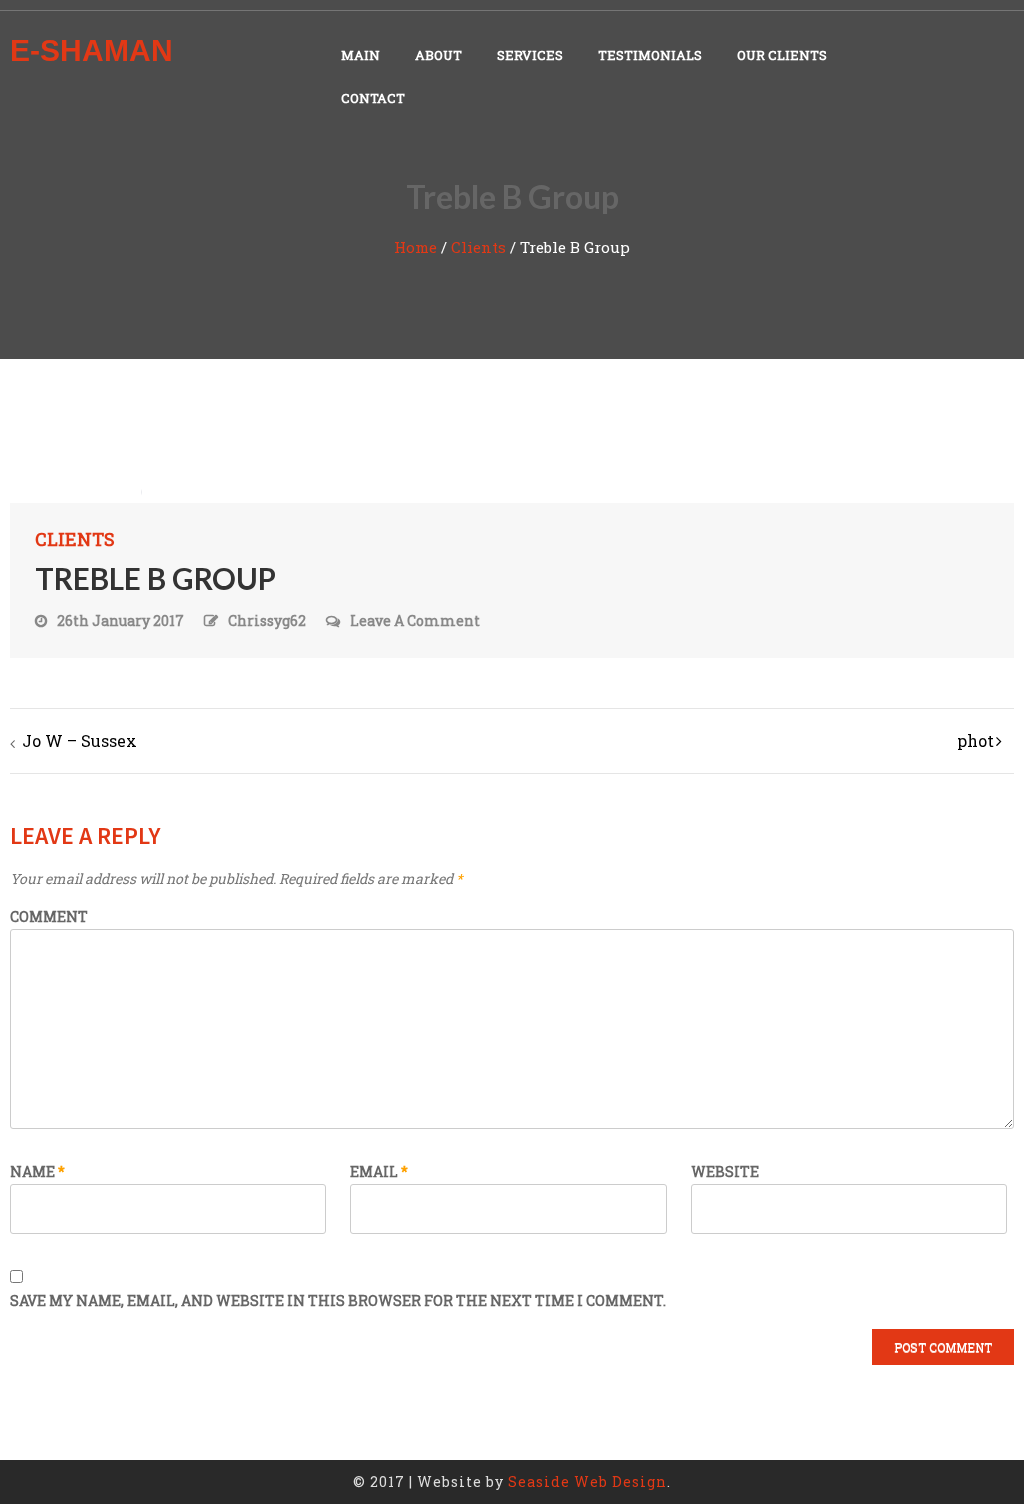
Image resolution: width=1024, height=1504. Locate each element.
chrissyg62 (267, 620)
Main (360, 55)
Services (530, 55)
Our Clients (782, 55)
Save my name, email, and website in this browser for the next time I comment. (338, 1300)
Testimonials (650, 55)
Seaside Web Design (587, 1481)
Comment (49, 916)
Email (379, 1171)
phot (975, 740)
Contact (373, 98)
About (438, 55)
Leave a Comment (415, 621)
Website (725, 1171)
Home (415, 247)
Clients (478, 247)
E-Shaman (91, 51)
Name (37, 1171)
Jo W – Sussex (79, 740)
